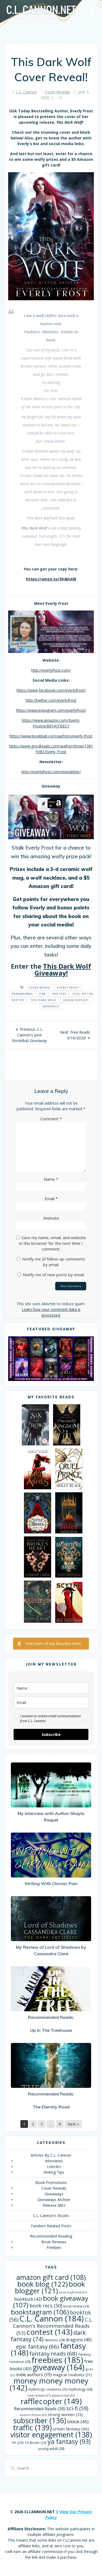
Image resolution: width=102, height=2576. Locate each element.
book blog (43, 2284)
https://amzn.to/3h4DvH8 (51, 579)
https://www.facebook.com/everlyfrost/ (51, 690)
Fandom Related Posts (51, 2226)
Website (51, 1218)
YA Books (36, 2443)
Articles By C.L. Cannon (51, 2155)
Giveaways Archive (54, 2200)
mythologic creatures (48, 2389)
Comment (51, 1119)
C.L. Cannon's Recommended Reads (53, 2326)
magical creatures (72, 2375)
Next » (73, 2124)
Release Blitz (54, 2205)
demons (55, 2340)
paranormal (22, 994)
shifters (59, 994)
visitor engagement (51, 2435)
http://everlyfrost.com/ (51, 670)
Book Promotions (51, 2182)
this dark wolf (43, 1000)
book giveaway (51, 2301)
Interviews (54, 2161)
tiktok (78, 2422)
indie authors (34, 2375)
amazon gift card (51, 2277)
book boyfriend (73, 2292)
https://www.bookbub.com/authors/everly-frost (51, 736)
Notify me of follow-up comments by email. (54, 1262)
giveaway (59, 2367)
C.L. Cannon (27, 92)
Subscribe (51, 1734)
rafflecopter (51, 2401)
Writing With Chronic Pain (51, 1883)
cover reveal (39, 988)
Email (51, 1199)
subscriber (40, 2420)
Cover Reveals (57, 92)
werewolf (51, 1006)
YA (18, 2443)
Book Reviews (54, 2242)
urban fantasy (76, 1000)
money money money (49, 2384)
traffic (32, 2428)
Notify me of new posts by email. (54, 1275)
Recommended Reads (40, 2409)
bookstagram (40, 2312)
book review (76, 2306)
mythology (80, 2389)
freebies (57, 2360)
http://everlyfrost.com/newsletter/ (51, 772)
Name (51, 1179)
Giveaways (54, 2194)
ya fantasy (69, 2441)
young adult (51, 2448)
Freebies (54, 2247)
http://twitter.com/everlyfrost (51, 700)
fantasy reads (53, 2353)
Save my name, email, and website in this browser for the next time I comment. (53, 1243)
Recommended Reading (51, 2236)
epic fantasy (38, 2346)
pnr (42, 994)
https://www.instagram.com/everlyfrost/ (51, 710)
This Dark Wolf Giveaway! (63, 969)
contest (49, 2332)
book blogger (50, 2287)
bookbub (28, 2299)
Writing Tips (54, 2172)
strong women (65, 2415)
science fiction (33, 2415)
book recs (46, 2306)
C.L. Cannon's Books (51, 2216)
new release (39, 2395)
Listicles (54, 2167)
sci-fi (77, 2408)
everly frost (68, 988)
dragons (79, 2340)
